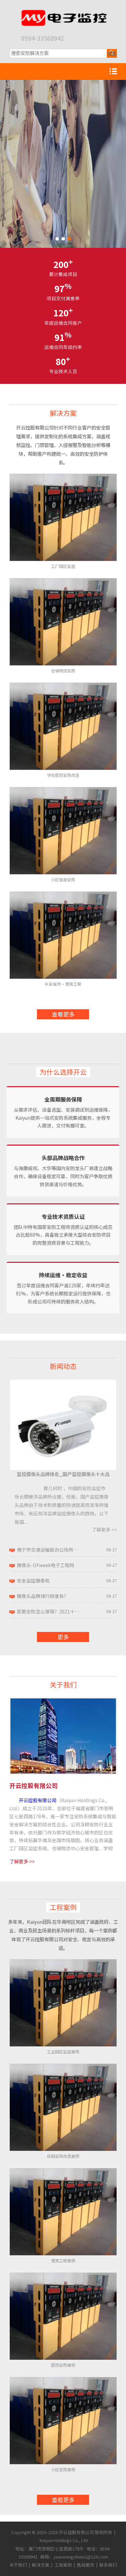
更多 (63, 1637)
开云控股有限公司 (38, 1800)
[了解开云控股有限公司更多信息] (63, 1701)
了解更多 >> (104, 1529)
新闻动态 (63, 1366)
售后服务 (86, 2565)
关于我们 (63, 1684)
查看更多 (63, 1014)
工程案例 (63, 1907)
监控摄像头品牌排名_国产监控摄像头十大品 (63, 1474)
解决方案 (63, 413)
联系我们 (108, 2565)
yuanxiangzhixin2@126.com (81, 2557)
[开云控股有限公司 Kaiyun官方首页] (63, 13)
